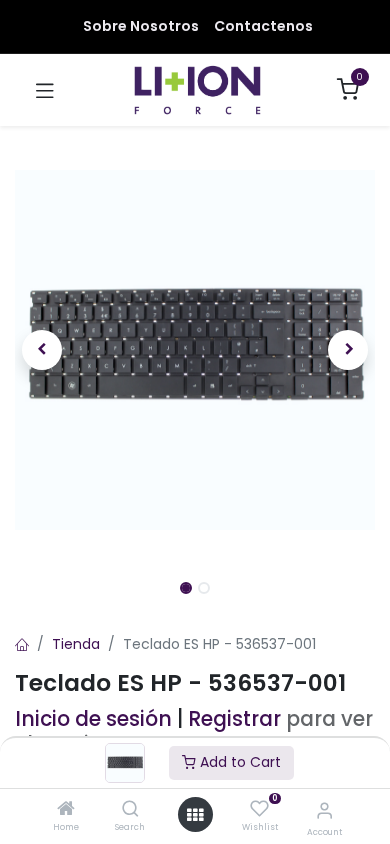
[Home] (66, 810)
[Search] (130, 810)
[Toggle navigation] (45, 90)
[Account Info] (324, 810)
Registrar (234, 719)
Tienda (76, 644)
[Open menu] (195, 815)
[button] (42, 350)
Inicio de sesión (93, 719)
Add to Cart (238, 762)
